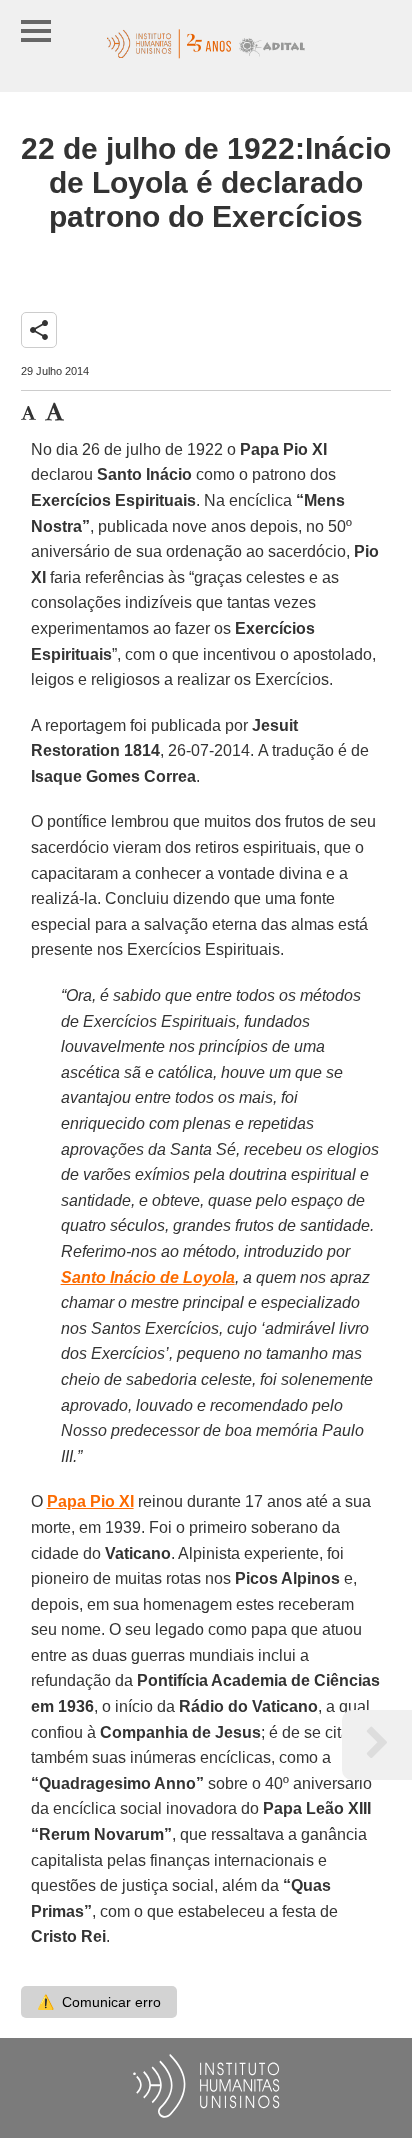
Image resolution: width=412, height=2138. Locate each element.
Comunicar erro (99, 2002)
